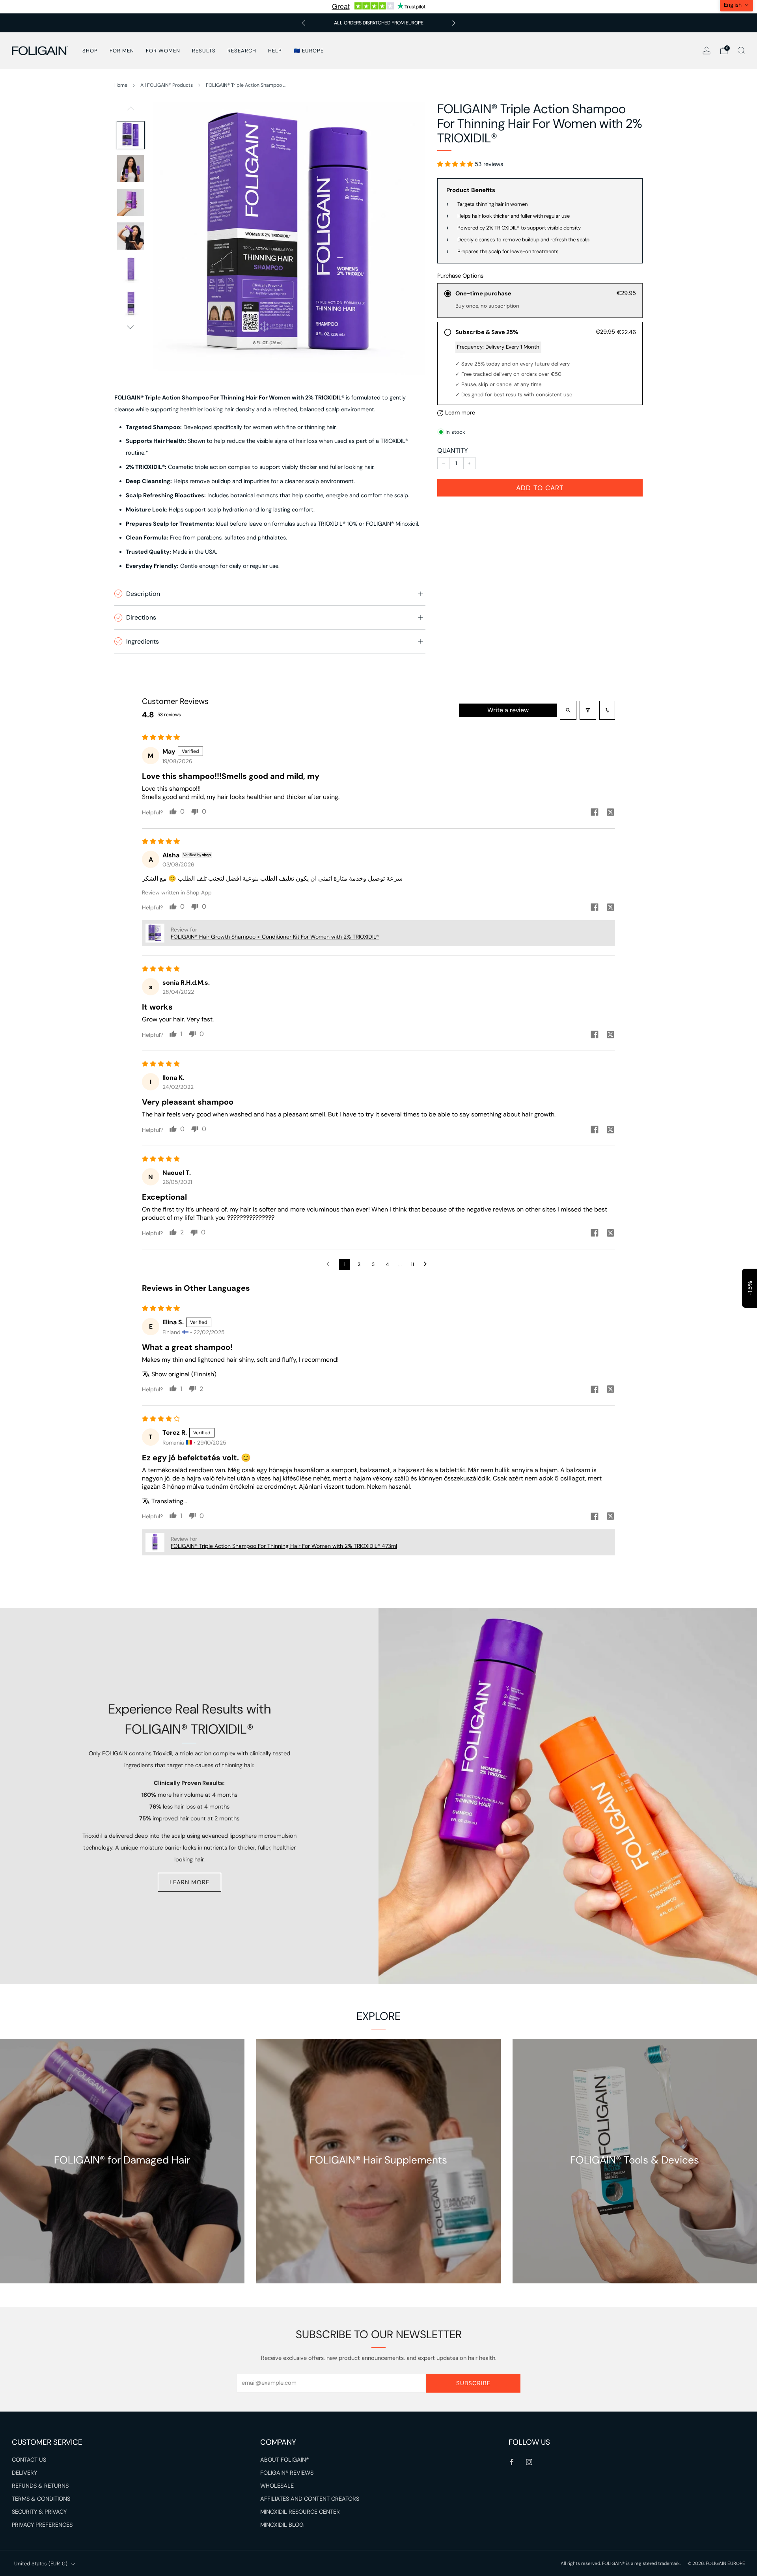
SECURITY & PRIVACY (39, 2512)
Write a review (508, 710)
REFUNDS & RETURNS (40, 2486)
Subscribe (473, 2383)
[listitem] (379, 23)
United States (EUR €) (41, 2564)
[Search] (741, 50)
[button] (456, 164)
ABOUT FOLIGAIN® (284, 2460)
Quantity (453, 450)
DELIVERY (24, 2473)
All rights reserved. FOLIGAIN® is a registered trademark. (621, 2563)
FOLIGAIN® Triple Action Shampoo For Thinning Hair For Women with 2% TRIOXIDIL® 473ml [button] (284, 1546)
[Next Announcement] (454, 23)
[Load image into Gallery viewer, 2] (131, 169)
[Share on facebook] (595, 813)
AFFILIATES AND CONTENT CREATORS (310, 2499)
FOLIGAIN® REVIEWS (287, 2473)
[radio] (540, 301)
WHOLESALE (277, 2486)
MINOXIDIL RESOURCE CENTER (300, 2512)
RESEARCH (242, 51)
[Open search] (568, 710)
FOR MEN (122, 51)
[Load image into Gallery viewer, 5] (131, 270)
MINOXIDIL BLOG (282, 2525)
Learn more (189, 1882)
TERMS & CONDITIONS (41, 2499)
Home (121, 85)
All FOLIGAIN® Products (167, 85)
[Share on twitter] (610, 813)
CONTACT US (29, 2460)
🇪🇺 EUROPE (309, 51)
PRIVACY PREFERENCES (42, 2525)
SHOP (90, 51)
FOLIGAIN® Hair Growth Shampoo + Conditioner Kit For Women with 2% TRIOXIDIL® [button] (275, 937)
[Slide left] (131, 111)
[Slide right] (131, 327)
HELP (275, 51)
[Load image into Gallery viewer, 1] (131, 135)
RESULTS (204, 51)
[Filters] (588, 710)
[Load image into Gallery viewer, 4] (131, 236)
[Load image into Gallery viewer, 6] (131, 303)
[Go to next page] (427, 1264)
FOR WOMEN (163, 51)
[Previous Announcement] (304, 23)
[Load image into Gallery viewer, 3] (131, 203)
